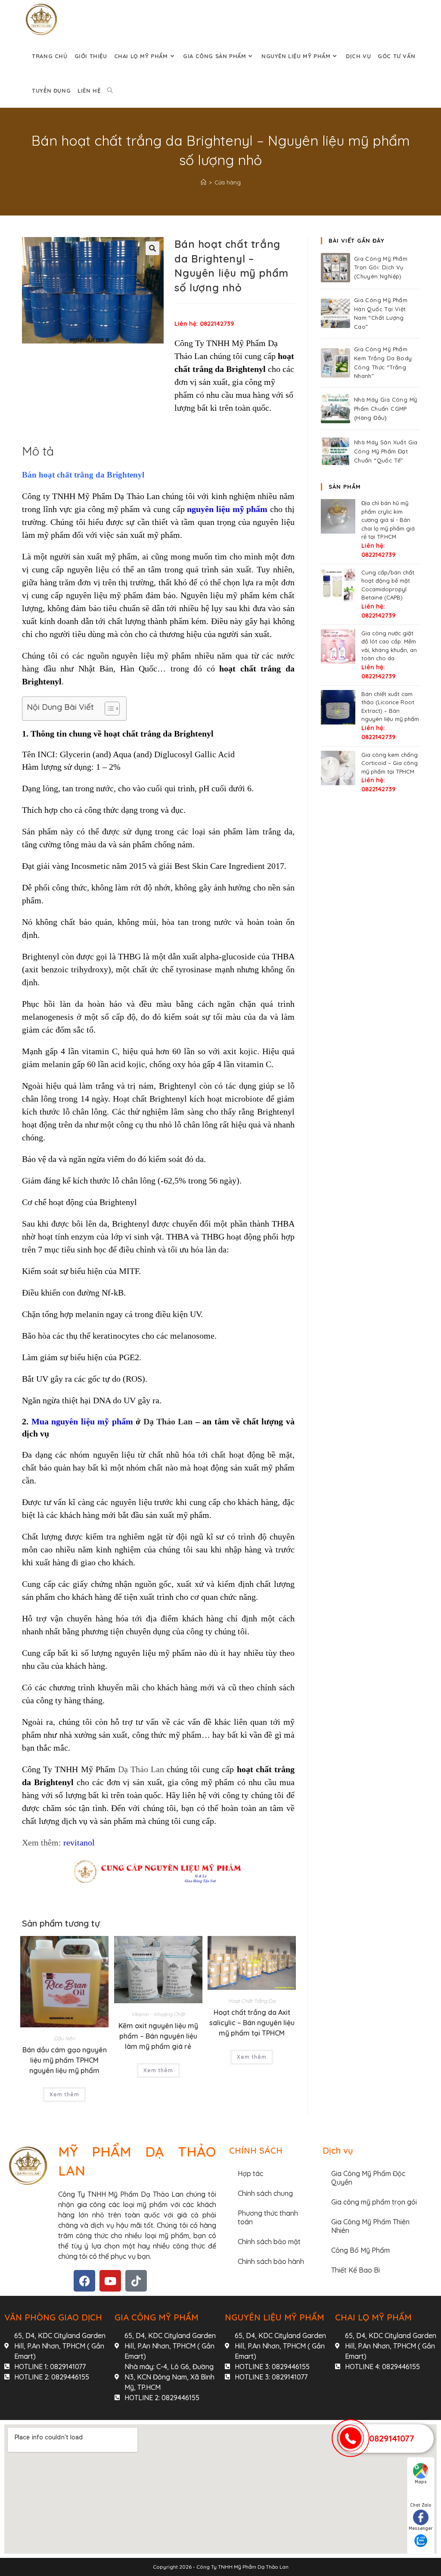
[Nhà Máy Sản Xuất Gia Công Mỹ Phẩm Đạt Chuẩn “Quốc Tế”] (335, 451)
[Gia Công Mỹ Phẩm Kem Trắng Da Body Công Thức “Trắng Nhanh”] (335, 363)
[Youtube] (110, 2281)
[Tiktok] (136, 2281)
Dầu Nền (64, 2038)
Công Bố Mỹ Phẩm (360, 2250)
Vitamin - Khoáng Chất (158, 2014)
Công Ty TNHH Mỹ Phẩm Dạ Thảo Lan (242, 2567)
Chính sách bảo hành (271, 2261)
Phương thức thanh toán (268, 2217)
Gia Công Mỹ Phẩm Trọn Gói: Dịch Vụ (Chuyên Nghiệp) (381, 268)
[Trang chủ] (203, 182)
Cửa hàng (228, 182)
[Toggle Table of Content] (108, 709)
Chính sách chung (265, 2193)
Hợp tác (250, 2173)
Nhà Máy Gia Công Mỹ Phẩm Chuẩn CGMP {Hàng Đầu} (386, 409)
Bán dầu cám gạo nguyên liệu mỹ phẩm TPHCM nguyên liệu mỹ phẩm (65, 2060)
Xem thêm (64, 2094)
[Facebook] (84, 2281)
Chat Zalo (421, 2505)
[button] (152, 248)
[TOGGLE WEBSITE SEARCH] (110, 91)
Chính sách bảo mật (269, 2242)
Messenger (421, 2528)
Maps (421, 2482)
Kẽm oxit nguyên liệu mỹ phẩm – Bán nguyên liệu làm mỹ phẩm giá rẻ (158, 2036)
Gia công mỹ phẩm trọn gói (374, 2202)
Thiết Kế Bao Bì (356, 2270)
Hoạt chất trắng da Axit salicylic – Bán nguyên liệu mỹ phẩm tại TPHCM (252, 2023)
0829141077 (392, 2438)
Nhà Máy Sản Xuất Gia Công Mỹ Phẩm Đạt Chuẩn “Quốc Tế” (386, 451)
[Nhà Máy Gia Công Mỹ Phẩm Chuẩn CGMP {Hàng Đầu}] (335, 409)
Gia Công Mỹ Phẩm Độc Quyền (368, 2178)
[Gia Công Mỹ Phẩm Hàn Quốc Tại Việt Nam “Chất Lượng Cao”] (335, 313)
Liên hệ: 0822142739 (204, 324)
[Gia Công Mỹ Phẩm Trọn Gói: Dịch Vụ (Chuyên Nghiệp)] (335, 268)
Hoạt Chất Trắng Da (252, 2001)
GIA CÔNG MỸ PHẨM (157, 2317)
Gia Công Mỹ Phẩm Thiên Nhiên (370, 2226)
